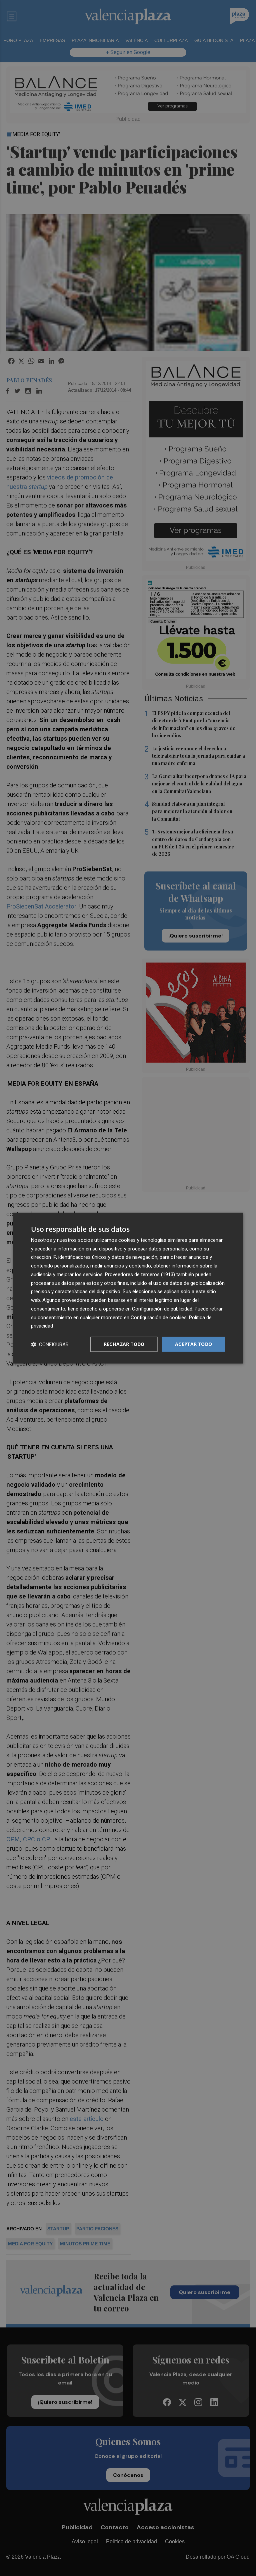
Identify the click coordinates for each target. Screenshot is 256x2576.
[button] (50, 1344)
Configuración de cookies (159, 1317)
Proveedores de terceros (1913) (140, 1274)
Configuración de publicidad (162, 1309)
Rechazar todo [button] (124, 1344)
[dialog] (128, 1288)
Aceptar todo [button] (194, 1344)
